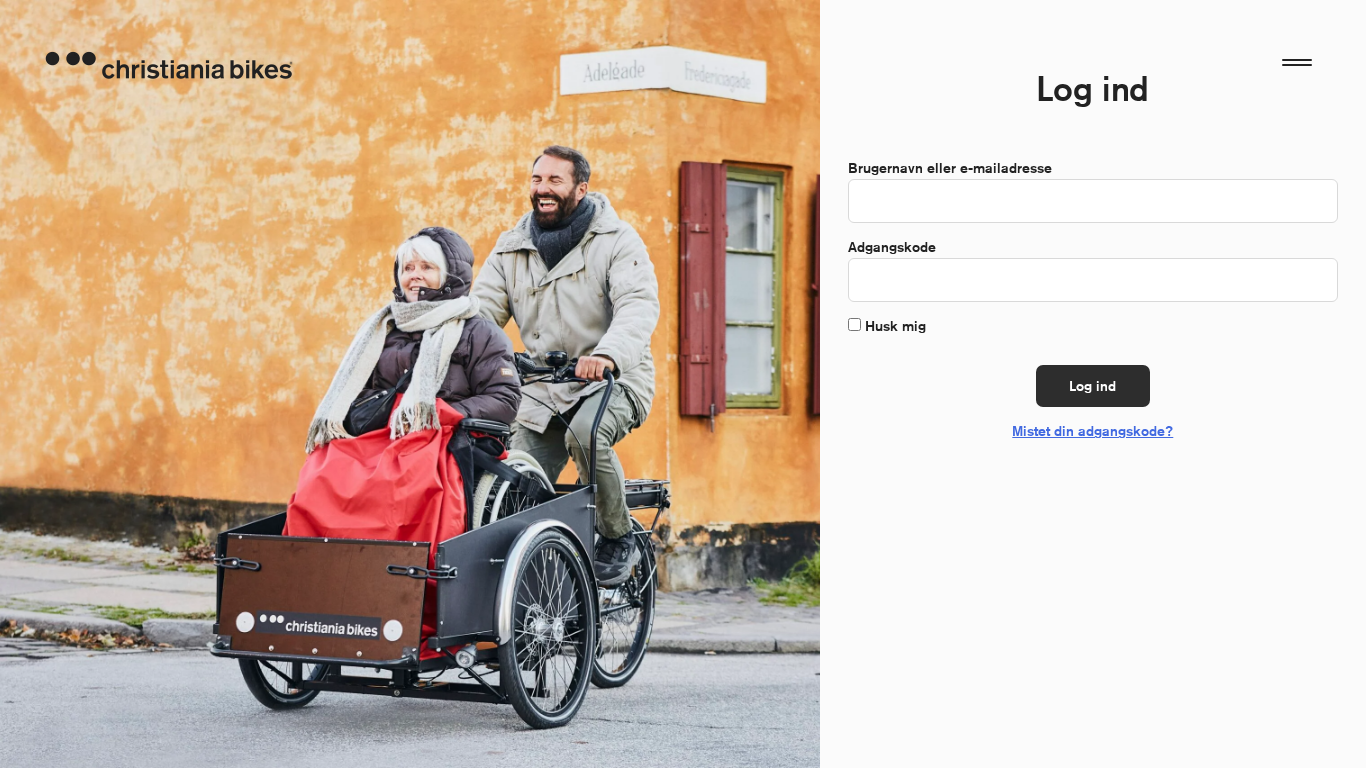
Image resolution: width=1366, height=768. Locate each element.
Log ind (1092, 386)
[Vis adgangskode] (1312, 280)
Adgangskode (896, 247)
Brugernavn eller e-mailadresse (954, 168)
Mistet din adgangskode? (1092, 431)
